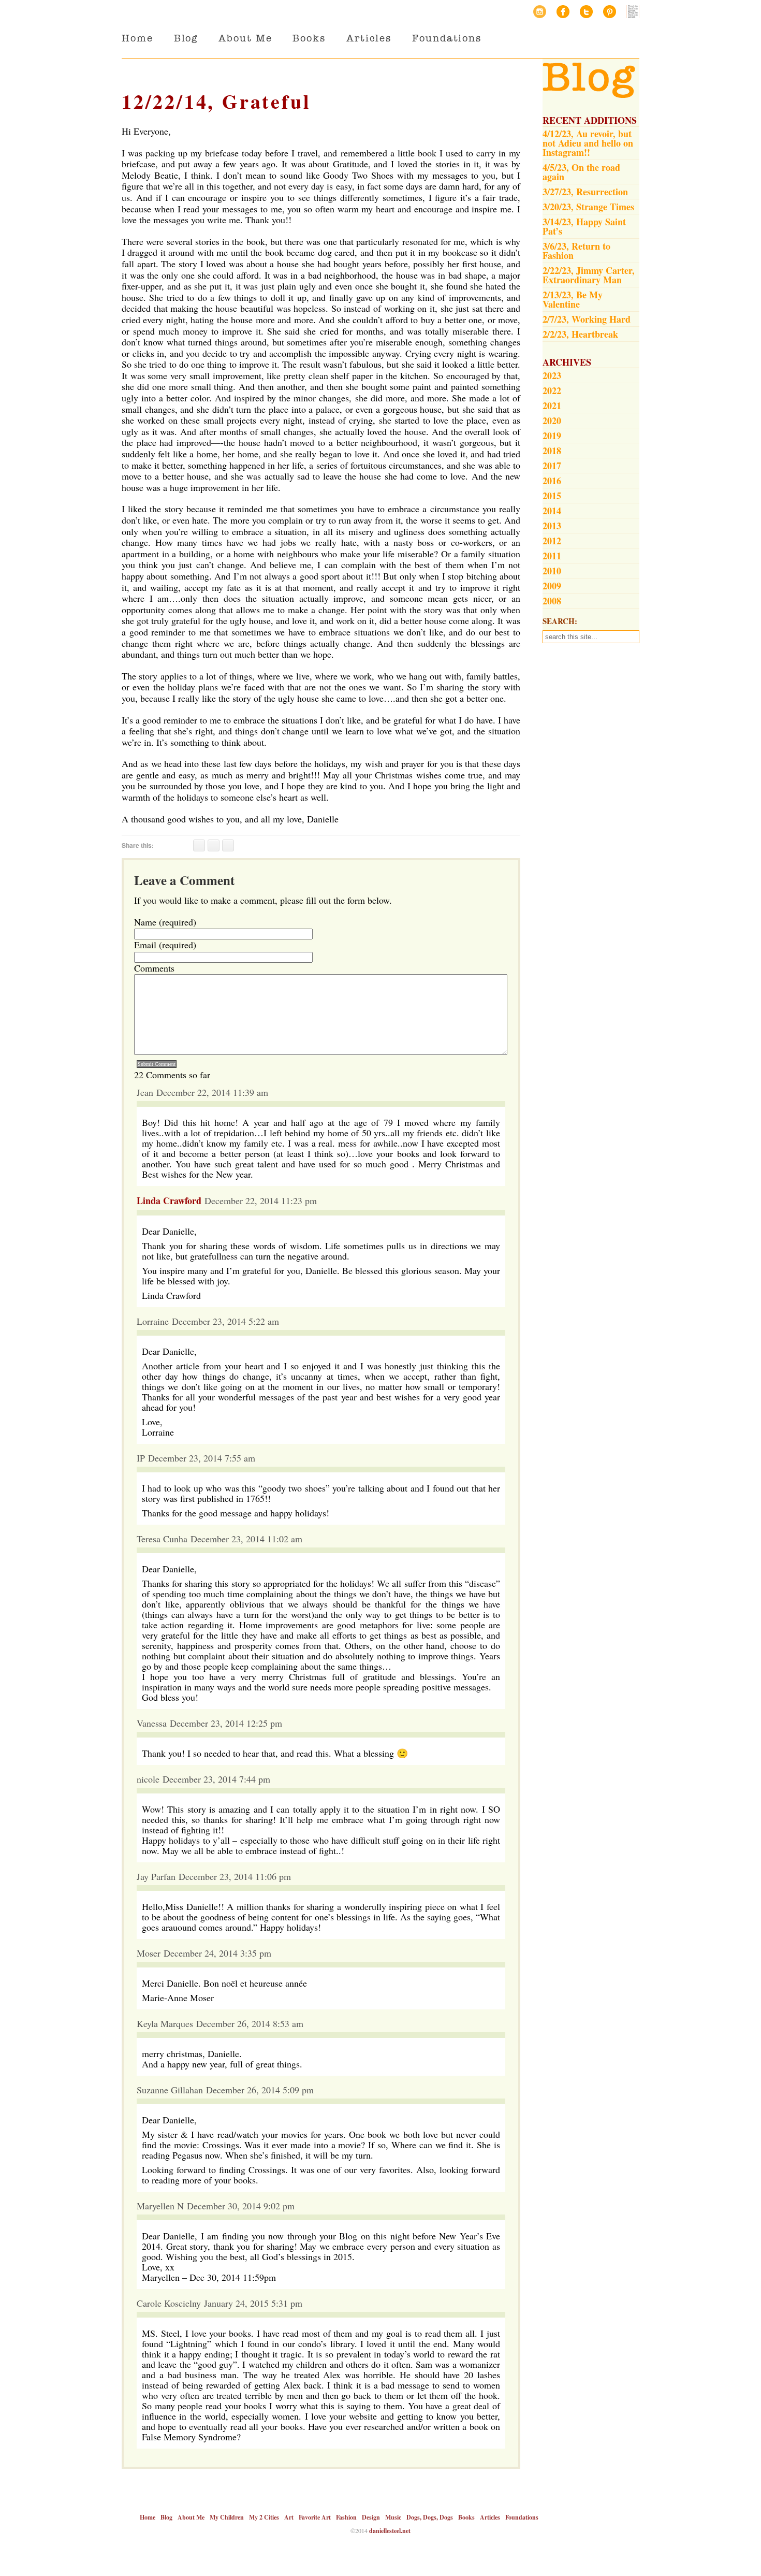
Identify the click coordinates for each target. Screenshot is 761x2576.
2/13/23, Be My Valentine (573, 299)
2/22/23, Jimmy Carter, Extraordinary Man (589, 275)
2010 (552, 571)
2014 (552, 511)
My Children (227, 2517)
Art (289, 2517)
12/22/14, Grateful (216, 101)
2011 (552, 556)
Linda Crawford (169, 1200)
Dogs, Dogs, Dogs (430, 2517)
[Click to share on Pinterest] (228, 845)
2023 (552, 375)
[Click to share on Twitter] (214, 845)
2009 (552, 586)
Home (137, 38)
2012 (552, 541)
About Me (245, 38)
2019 (552, 436)
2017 (552, 466)
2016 (552, 481)
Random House (633, 12)
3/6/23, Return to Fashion (576, 251)
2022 (552, 390)
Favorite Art (315, 2517)
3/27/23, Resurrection (585, 192)
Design (371, 2517)
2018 (552, 451)
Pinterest (610, 12)
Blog (186, 38)
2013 (552, 526)
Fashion (346, 2517)
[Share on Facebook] (199, 845)
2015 (552, 496)
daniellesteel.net (390, 2531)
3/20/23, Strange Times (588, 207)
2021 (552, 406)
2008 (552, 601)
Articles (369, 38)
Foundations (447, 38)
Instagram (540, 12)
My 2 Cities (264, 2517)
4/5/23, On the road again (581, 172)
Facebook (563, 12)
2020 (552, 421)
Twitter (586, 12)
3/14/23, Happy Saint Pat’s (584, 226)
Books (309, 38)
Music (393, 2517)
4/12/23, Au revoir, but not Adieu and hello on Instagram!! (588, 143)
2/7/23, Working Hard (587, 319)
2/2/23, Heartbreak (580, 334)
